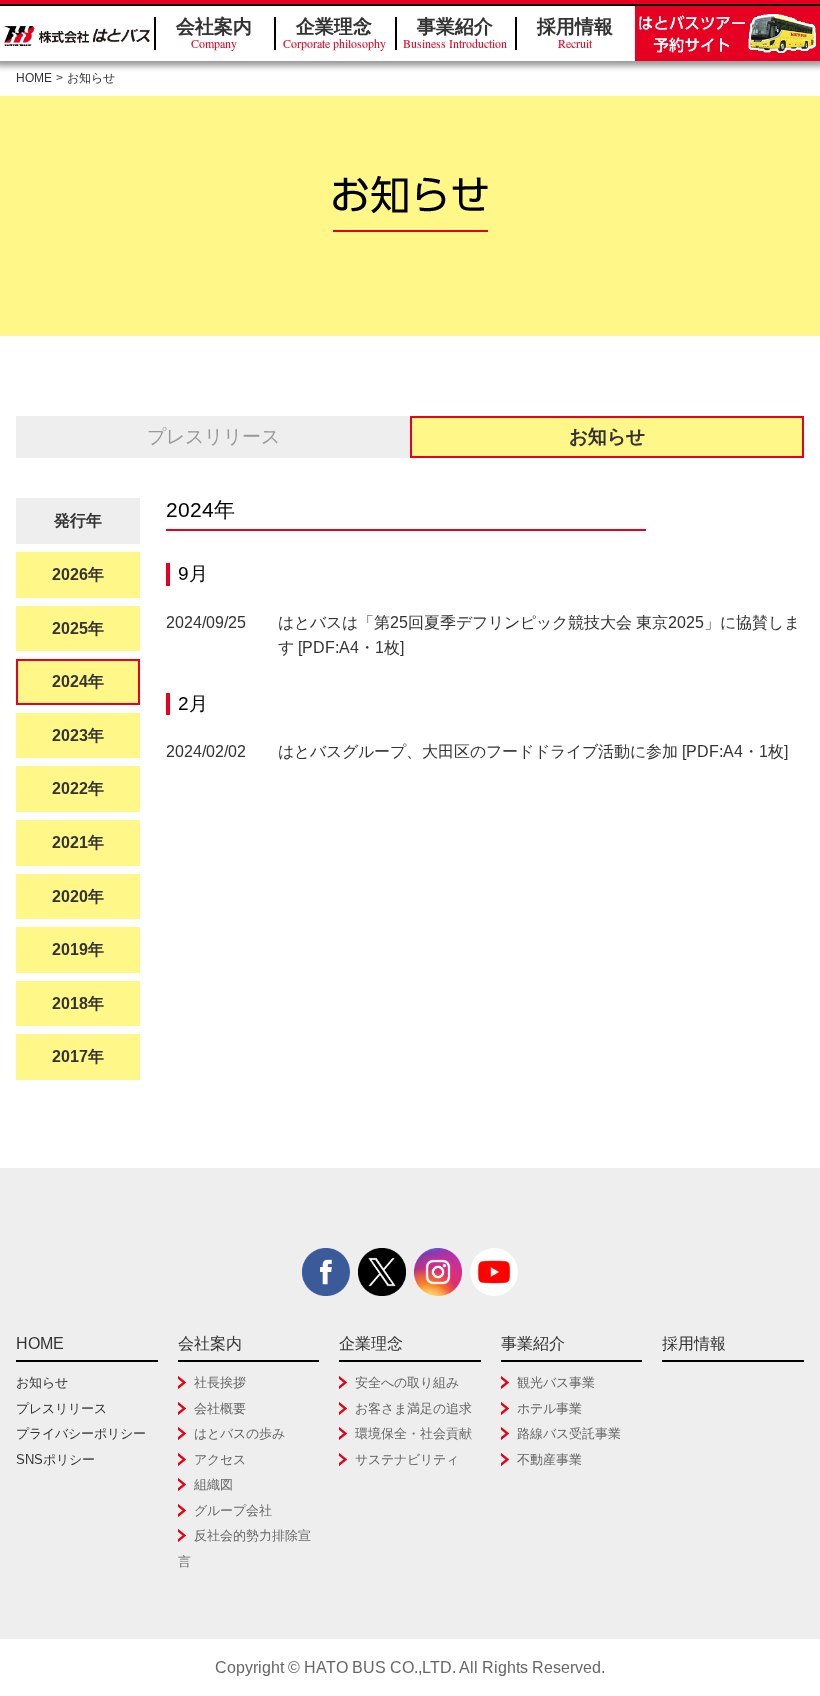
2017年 (78, 1056)
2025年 (78, 628)
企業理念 (334, 33)
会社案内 (214, 33)
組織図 (213, 1484)
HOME (34, 78)
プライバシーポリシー (81, 1433)
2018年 (78, 1003)
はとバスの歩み (239, 1433)
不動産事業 (549, 1459)
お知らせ (42, 1382)
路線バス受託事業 (569, 1433)
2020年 (78, 896)
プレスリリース (213, 436)
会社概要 (220, 1408)
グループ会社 (233, 1510)
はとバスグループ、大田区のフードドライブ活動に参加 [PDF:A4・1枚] (533, 751)
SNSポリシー (55, 1459)
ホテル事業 (549, 1408)
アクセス (220, 1459)
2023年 (78, 735)
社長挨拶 (220, 1382)
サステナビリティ (407, 1459)
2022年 (78, 788)
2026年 (78, 574)
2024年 (78, 681)
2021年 (78, 842)
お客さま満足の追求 (413, 1408)
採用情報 (575, 33)
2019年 (78, 949)
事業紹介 (455, 33)
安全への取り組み (407, 1382)
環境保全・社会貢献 (413, 1433)
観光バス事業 (556, 1382)
